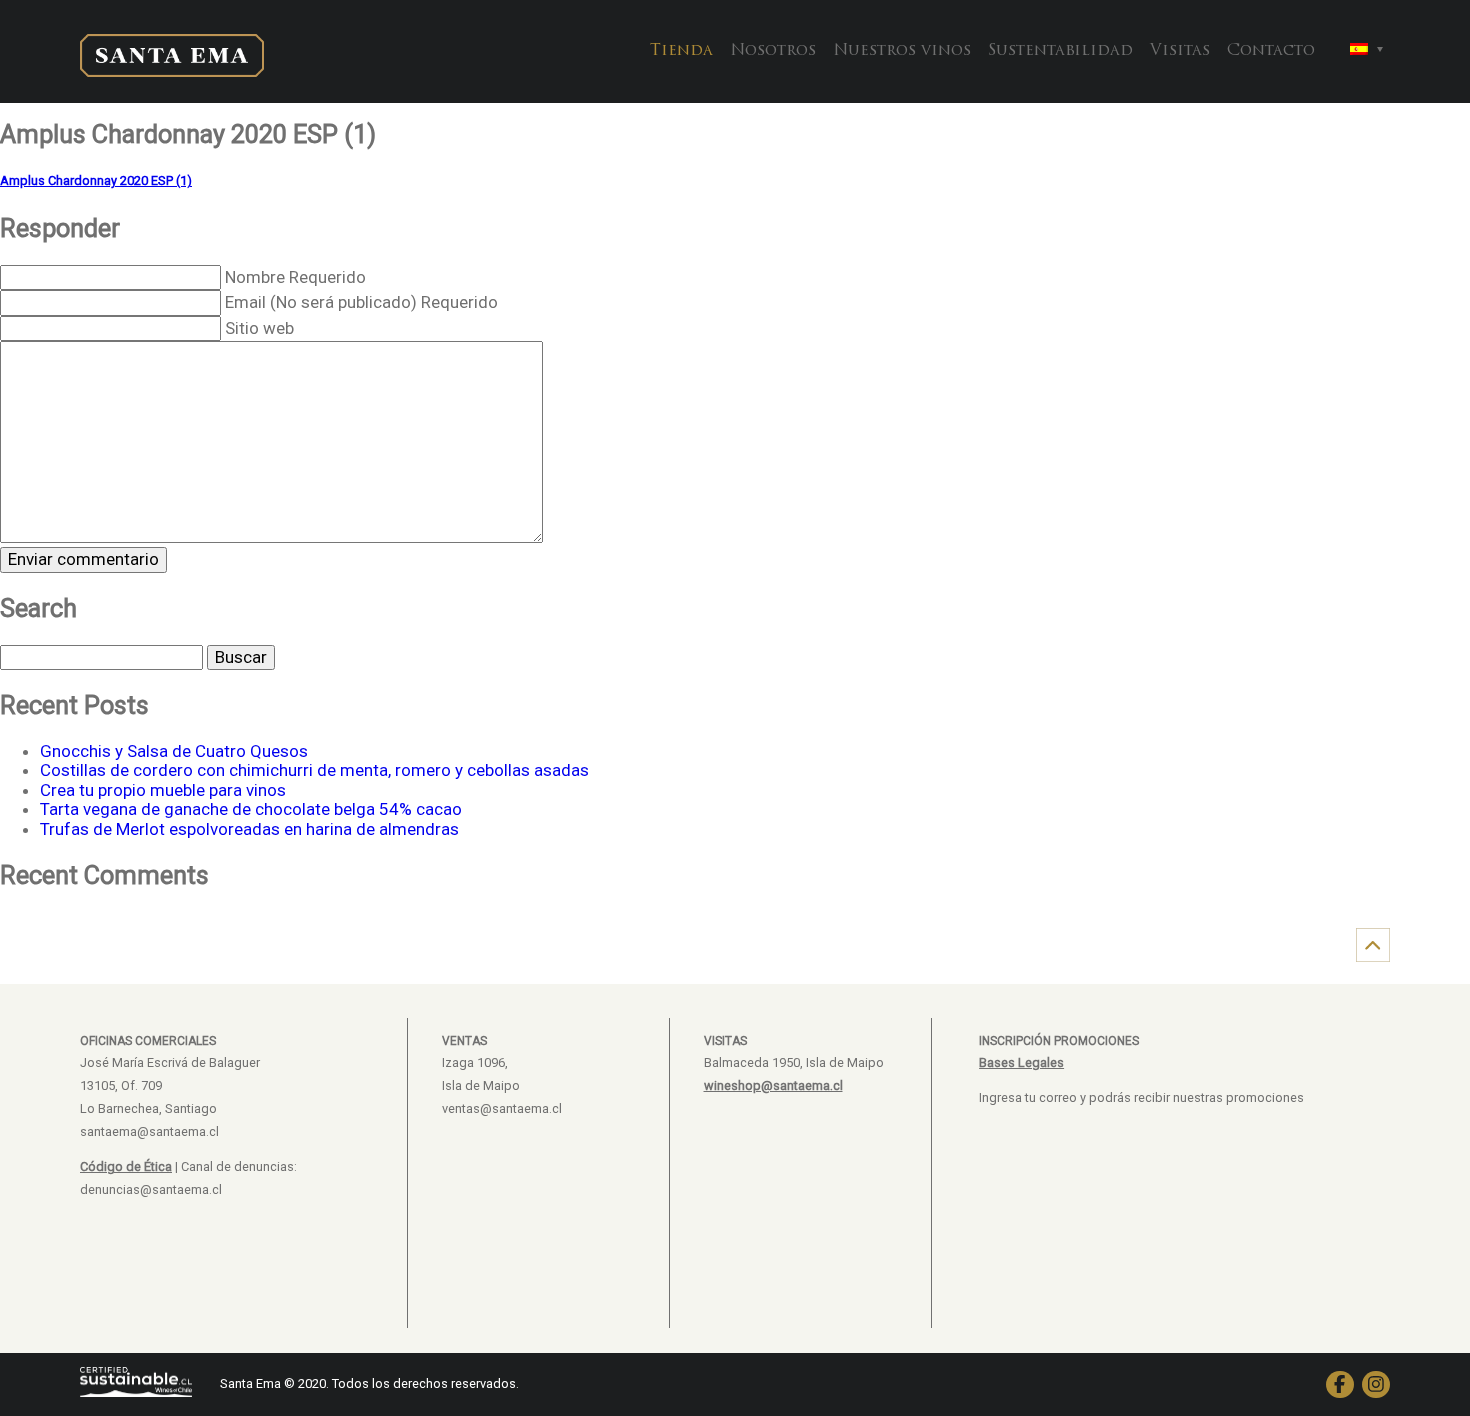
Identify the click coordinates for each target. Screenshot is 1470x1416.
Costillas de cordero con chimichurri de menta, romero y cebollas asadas (314, 770)
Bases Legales (1021, 1062)
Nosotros (773, 51)
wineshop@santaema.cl (773, 1085)
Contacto (1271, 51)
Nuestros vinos (902, 51)
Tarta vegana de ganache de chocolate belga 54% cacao (251, 809)
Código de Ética (126, 1166)
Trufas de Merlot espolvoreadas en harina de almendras (249, 829)
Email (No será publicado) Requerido (361, 302)
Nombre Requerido (295, 277)
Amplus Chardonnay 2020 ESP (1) (96, 180)
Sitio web (259, 328)
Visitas (1180, 51)
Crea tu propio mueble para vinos (163, 790)
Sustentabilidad (1060, 51)
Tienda (681, 51)
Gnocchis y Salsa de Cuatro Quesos (174, 751)
